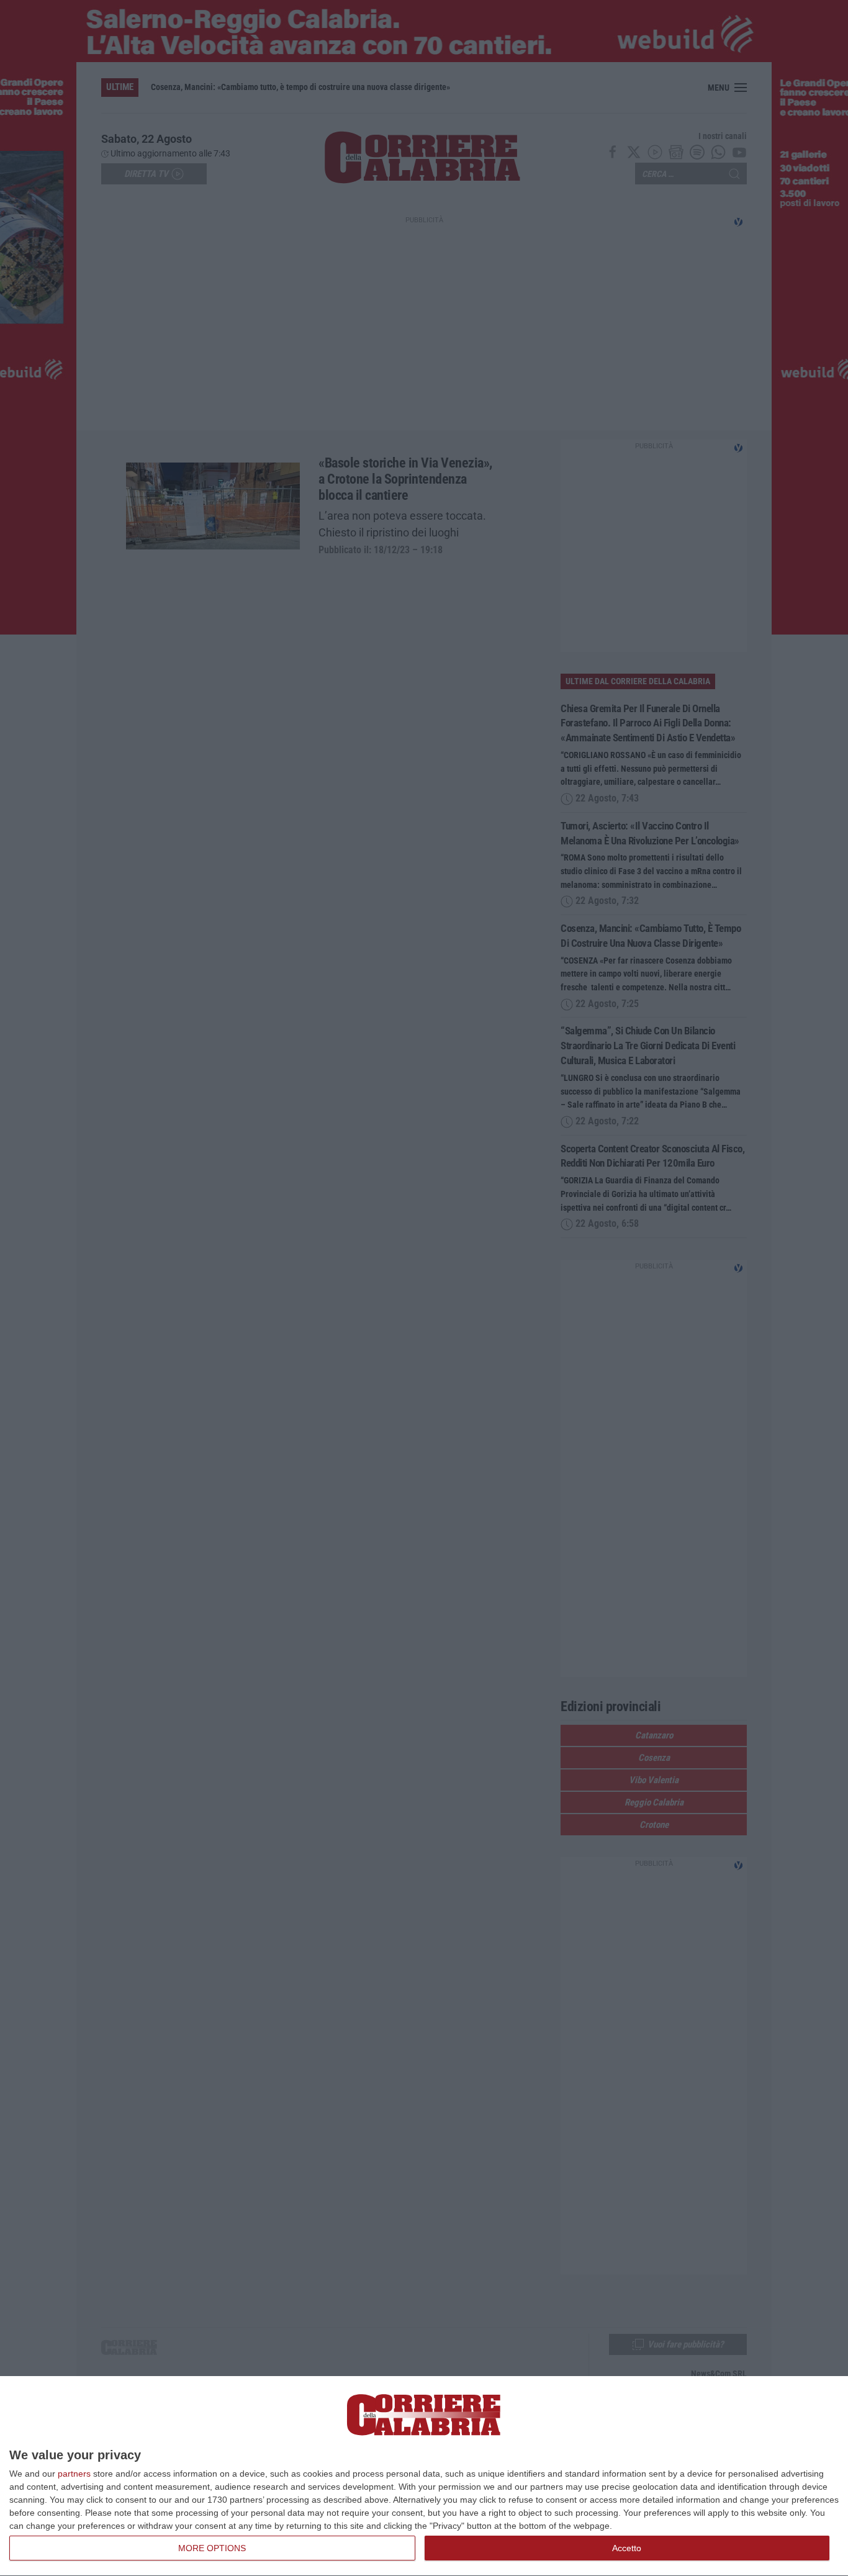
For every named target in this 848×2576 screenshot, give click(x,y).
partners (74, 2474)
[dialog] (424, 2476)
